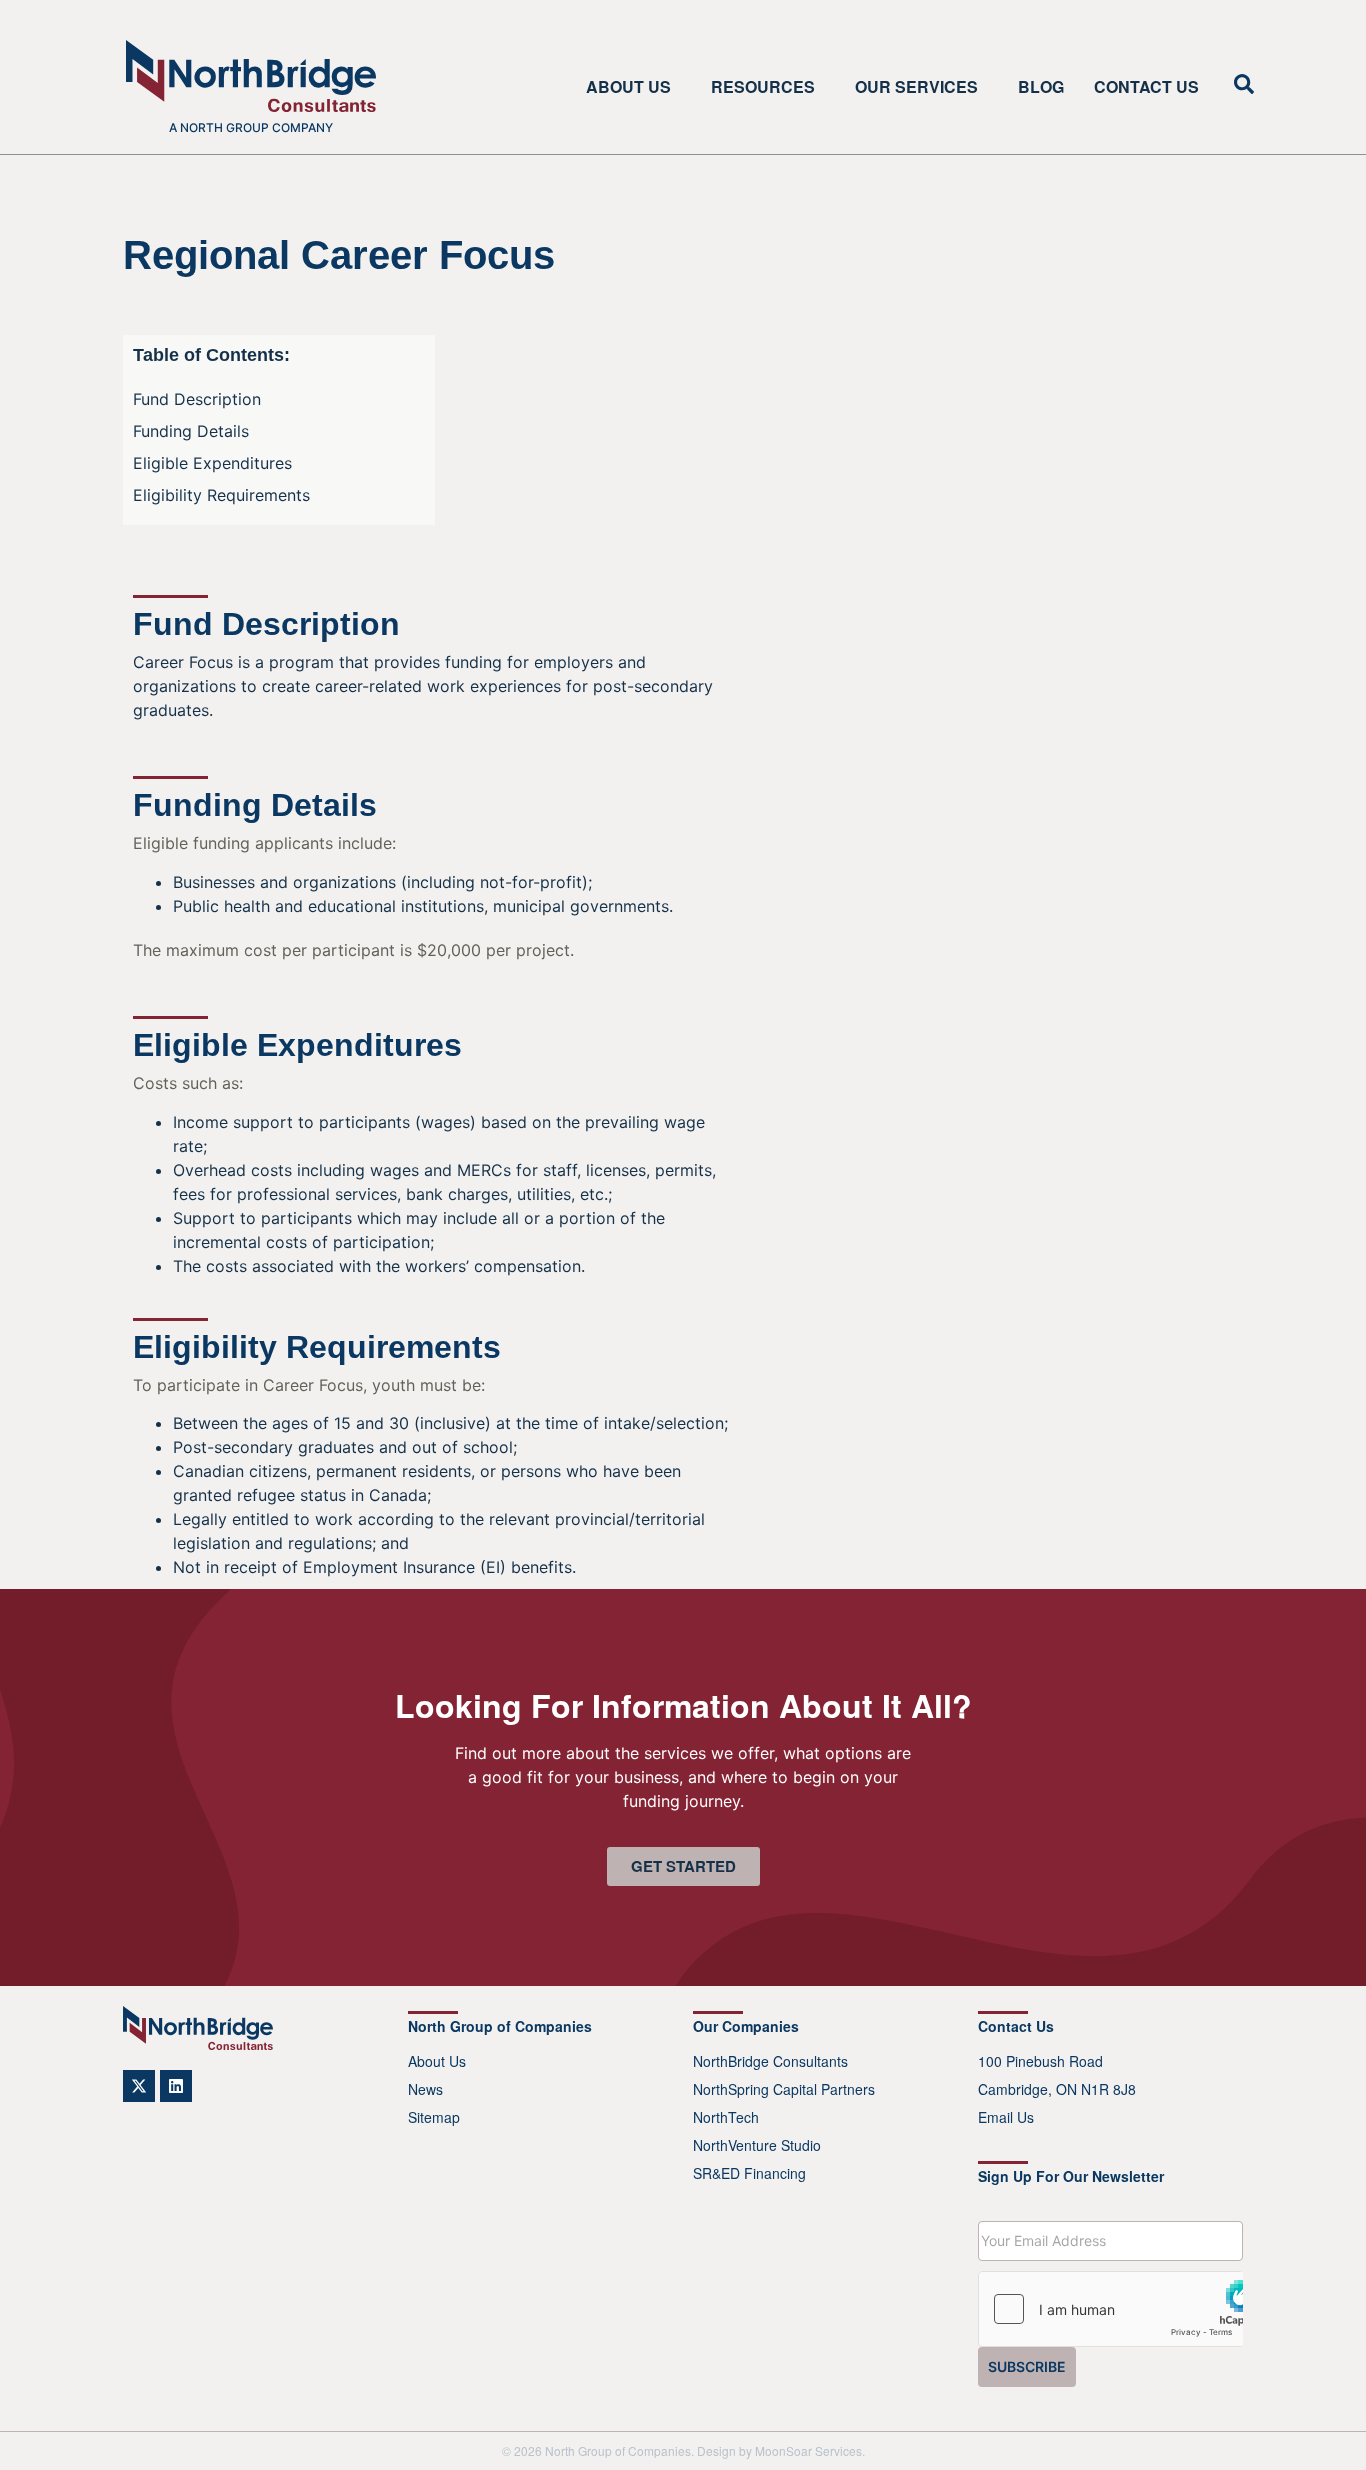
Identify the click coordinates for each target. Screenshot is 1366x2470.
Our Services (916, 87)
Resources (763, 87)
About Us (628, 87)
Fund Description (197, 399)
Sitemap (434, 2117)
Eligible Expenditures (212, 463)
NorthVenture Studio (757, 2145)
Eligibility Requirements (221, 495)
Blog (1041, 87)
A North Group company (251, 127)
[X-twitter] (139, 2086)
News (425, 2089)
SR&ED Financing (749, 2173)
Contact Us (1146, 87)
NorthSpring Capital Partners (784, 2089)
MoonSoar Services (808, 2450)
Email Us (1006, 2117)
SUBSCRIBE (1027, 2366)
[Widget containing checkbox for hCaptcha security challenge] (1110, 2309)
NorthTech (726, 2117)
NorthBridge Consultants (770, 2061)
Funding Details (191, 431)
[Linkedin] (176, 2086)
